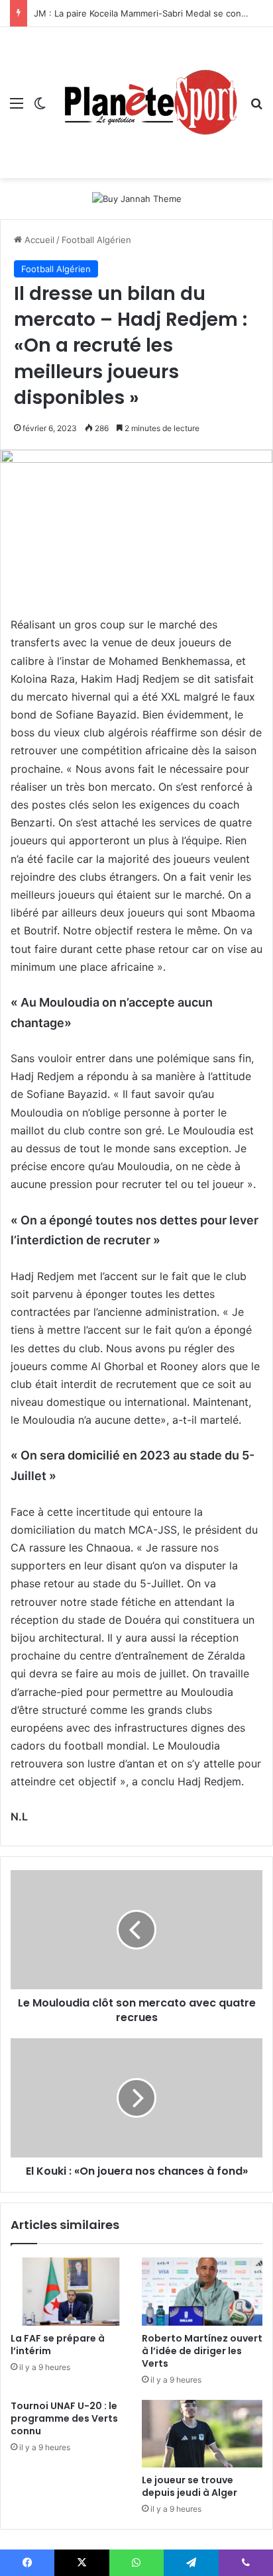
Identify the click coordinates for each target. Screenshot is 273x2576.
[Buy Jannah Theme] (137, 198)
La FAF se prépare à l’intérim (58, 2345)
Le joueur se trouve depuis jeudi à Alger (190, 2486)
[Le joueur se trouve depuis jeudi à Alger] (202, 2434)
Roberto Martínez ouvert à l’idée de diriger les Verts (202, 2351)
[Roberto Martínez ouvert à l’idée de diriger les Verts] (202, 2292)
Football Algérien (96, 240)
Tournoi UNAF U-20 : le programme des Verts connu (64, 2418)
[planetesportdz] (148, 103)
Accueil (38, 240)
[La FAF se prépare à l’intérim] (71, 2292)
